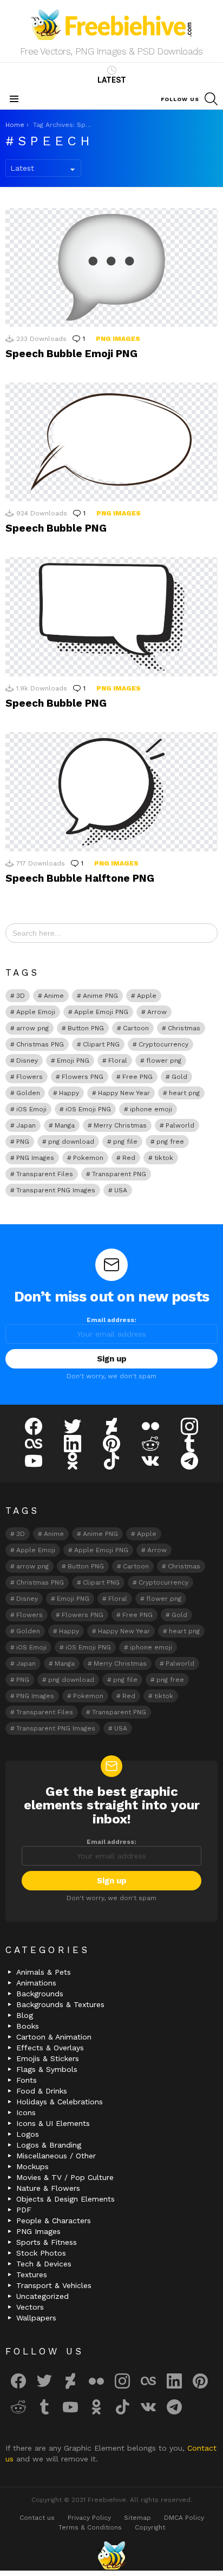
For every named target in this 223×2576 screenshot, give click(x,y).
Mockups (32, 2166)
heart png (184, 1093)
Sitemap (137, 2518)
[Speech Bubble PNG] (111, 442)
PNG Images (118, 339)
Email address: (111, 1320)
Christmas (184, 1028)
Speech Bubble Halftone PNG (80, 878)
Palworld (180, 1125)
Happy (69, 1093)
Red (129, 1158)
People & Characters (54, 2221)
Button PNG (86, 1028)
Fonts (27, 2080)
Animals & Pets (44, 1972)
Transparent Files (45, 1174)
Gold (179, 1077)
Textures (32, 2275)
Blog (25, 2015)
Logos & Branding (49, 2145)
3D (21, 996)
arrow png (32, 1028)
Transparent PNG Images (56, 1190)
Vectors (30, 2307)
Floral (118, 1061)
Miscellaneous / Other (56, 2156)
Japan (26, 1125)
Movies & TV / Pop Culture (65, 2177)
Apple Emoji (36, 1012)
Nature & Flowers (48, 2188)
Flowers (29, 1077)
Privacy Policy (89, 2518)
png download (71, 1142)
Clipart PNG (101, 1044)
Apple (147, 996)
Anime (54, 996)
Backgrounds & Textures (60, 2004)
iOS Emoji (31, 1109)
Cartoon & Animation (54, 2037)
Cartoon (136, 1028)
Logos (28, 2134)
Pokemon (88, 1158)
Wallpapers (36, 2318)
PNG (23, 1142)
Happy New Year (124, 1093)
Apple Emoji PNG (101, 1012)
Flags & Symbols (47, 2069)
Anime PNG (100, 996)
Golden (28, 1093)
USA (121, 1190)
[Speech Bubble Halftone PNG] (111, 792)
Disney (27, 1061)
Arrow (157, 1012)
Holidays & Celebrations (60, 2102)
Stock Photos (41, 2253)
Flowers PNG (83, 1077)
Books (28, 2026)
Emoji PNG (73, 1061)
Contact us (37, 2518)
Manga (65, 1125)
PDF (24, 2210)
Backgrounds (40, 1994)
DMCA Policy (184, 2518)
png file (125, 1142)
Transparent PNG (119, 1174)
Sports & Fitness (47, 2242)
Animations (36, 1983)
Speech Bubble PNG (56, 528)
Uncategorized (42, 2296)
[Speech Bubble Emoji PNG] (111, 267)
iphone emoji (151, 1109)
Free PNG (137, 1077)
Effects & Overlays (50, 2048)
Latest (112, 80)
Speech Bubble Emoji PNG (71, 354)
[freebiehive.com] (111, 2555)
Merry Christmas (120, 1125)
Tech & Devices (44, 2264)
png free (170, 1142)
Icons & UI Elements (53, 2123)
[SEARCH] (211, 99)
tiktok (164, 1158)
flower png (164, 1061)
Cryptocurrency (163, 1044)
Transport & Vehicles (54, 2285)
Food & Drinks (42, 2091)
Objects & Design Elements (65, 2199)
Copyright (150, 2527)
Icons (26, 2112)
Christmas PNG (40, 1044)
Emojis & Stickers (48, 2058)
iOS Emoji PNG (88, 1109)
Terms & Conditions (90, 2527)
